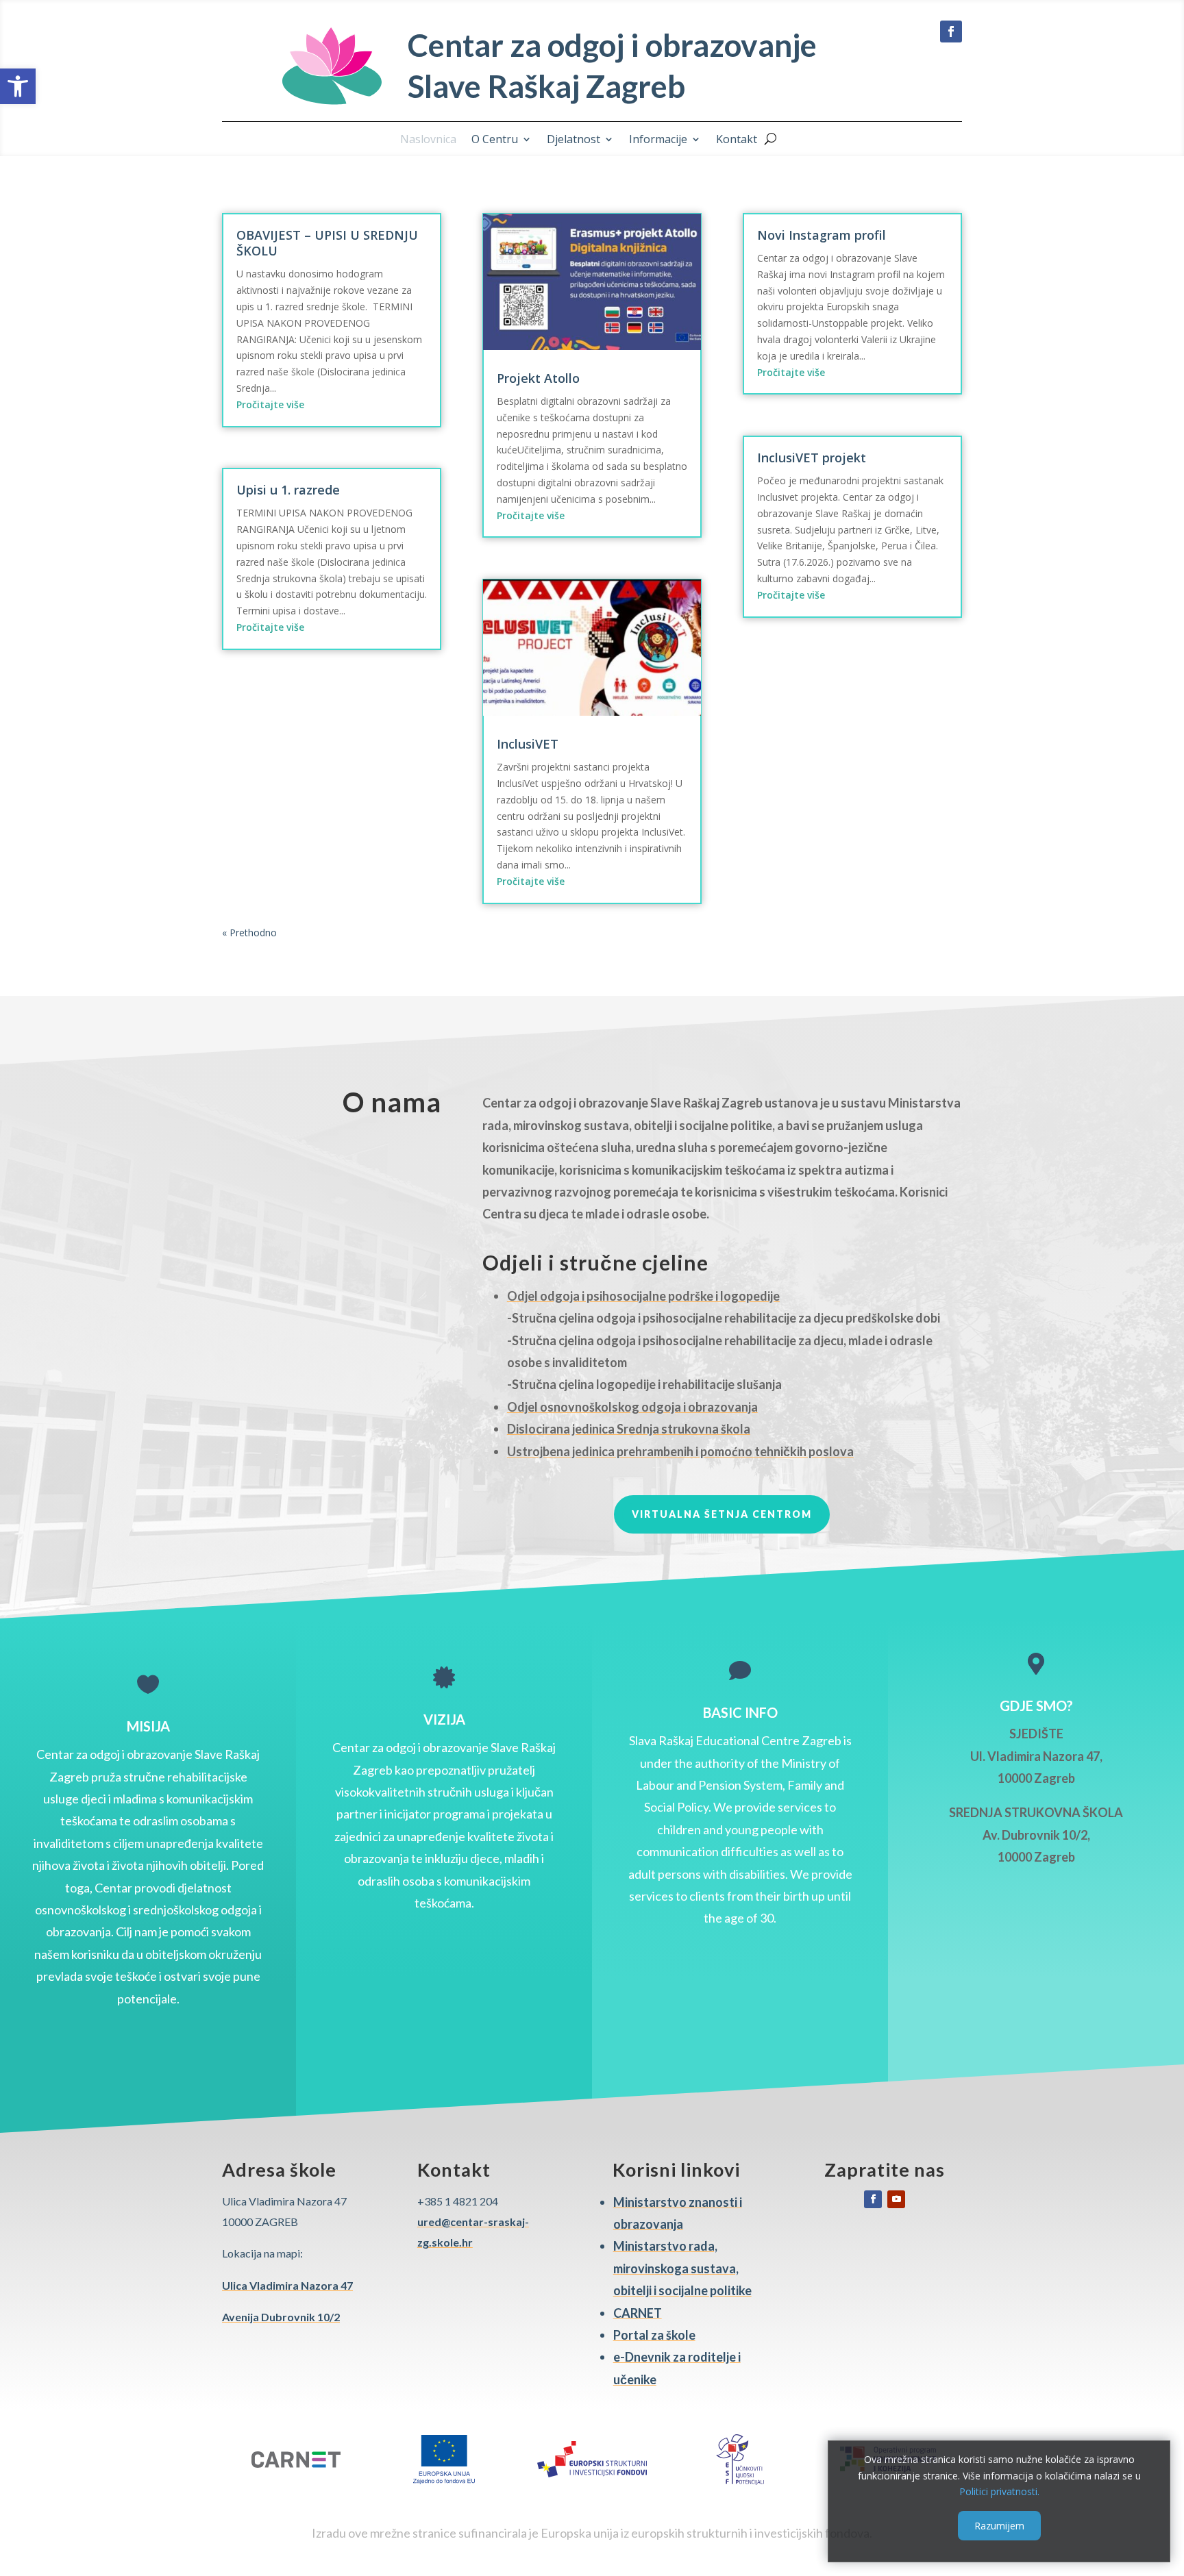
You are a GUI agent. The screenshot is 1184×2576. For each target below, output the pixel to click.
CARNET (638, 2313)
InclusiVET (528, 744)
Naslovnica (428, 140)
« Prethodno (249, 933)
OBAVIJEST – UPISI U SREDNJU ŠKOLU (327, 243)
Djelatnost (573, 140)
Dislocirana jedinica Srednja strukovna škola (629, 1429)
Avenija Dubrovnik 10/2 (281, 2317)
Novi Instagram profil (822, 235)
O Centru (495, 140)
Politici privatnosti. (999, 2491)
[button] (18, 86)
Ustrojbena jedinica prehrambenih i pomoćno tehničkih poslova (680, 1451)
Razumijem (999, 2526)
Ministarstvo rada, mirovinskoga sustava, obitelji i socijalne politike (682, 2268)
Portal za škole (654, 2335)
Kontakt (737, 140)
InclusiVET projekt (812, 458)
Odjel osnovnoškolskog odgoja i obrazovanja (632, 1407)
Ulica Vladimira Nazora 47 (287, 2285)
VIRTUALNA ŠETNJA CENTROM (722, 1514)
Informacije (658, 140)
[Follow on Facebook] (951, 32)
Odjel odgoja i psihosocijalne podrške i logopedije (643, 1296)
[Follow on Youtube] (896, 2199)
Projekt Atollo (538, 378)
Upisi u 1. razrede (288, 490)
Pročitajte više (270, 404)
